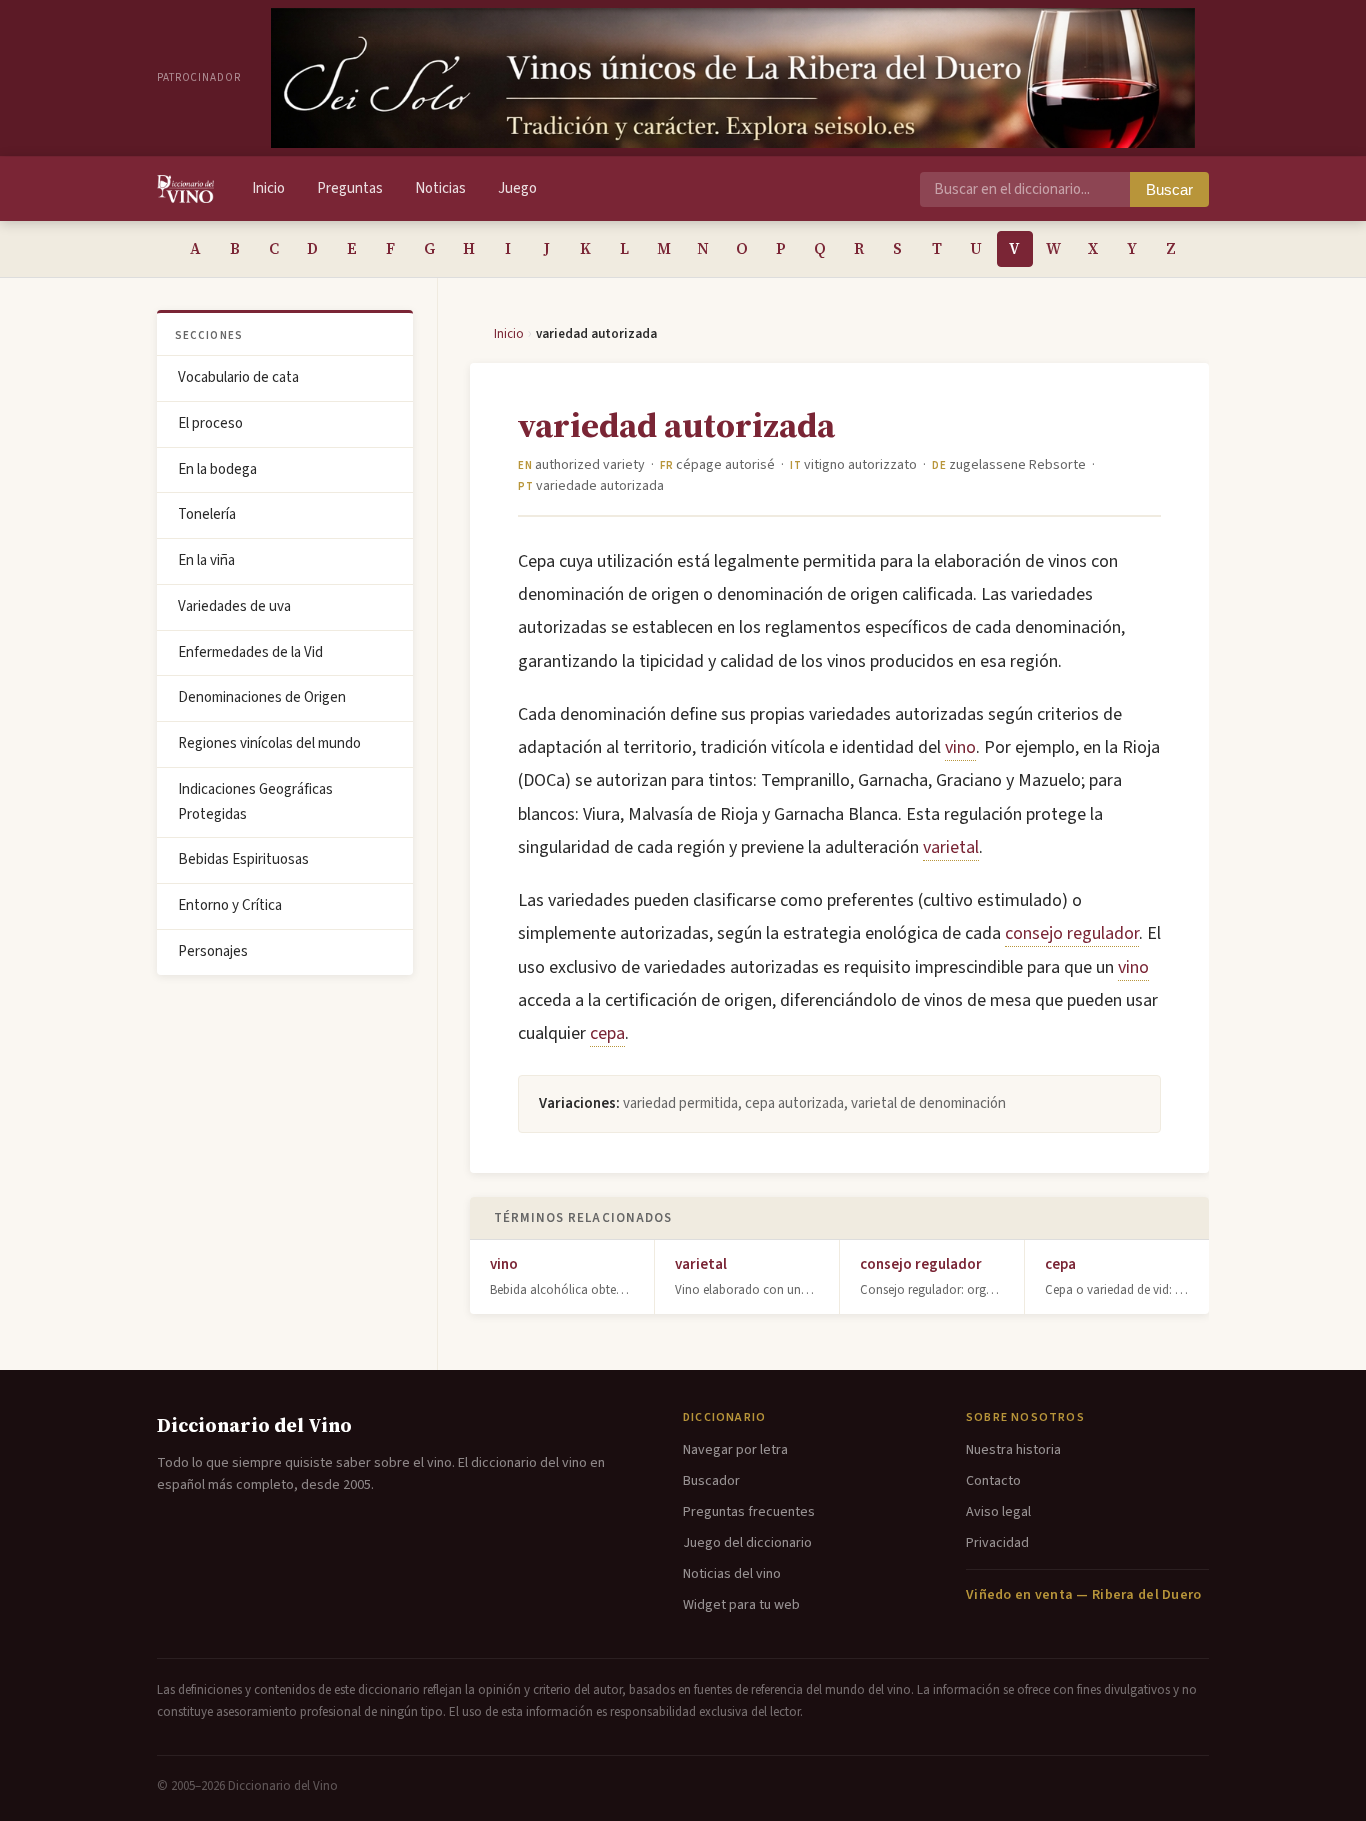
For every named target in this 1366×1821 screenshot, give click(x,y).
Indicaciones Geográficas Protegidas (255, 802)
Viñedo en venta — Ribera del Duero (1084, 1595)
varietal (951, 847)
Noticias (440, 188)
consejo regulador (1072, 933)
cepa (607, 1033)
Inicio (268, 188)
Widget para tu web (741, 1605)
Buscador (711, 1481)
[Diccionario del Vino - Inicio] (185, 189)
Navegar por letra (735, 1450)
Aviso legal (998, 1512)
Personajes (213, 951)
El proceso (210, 423)
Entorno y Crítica (230, 905)
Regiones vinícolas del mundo (269, 743)
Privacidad (997, 1543)
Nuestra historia (1013, 1450)
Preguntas (350, 188)
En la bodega (217, 469)
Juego (517, 188)
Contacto (993, 1481)
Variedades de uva (234, 606)
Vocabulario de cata (238, 377)
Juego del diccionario (747, 1543)
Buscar (1169, 189)
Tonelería (207, 514)
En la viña (206, 560)
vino (960, 747)
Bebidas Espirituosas (243, 859)
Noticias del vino (732, 1574)
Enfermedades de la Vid (250, 652)
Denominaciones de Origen (262, 697)
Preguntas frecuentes (749, 1512)
